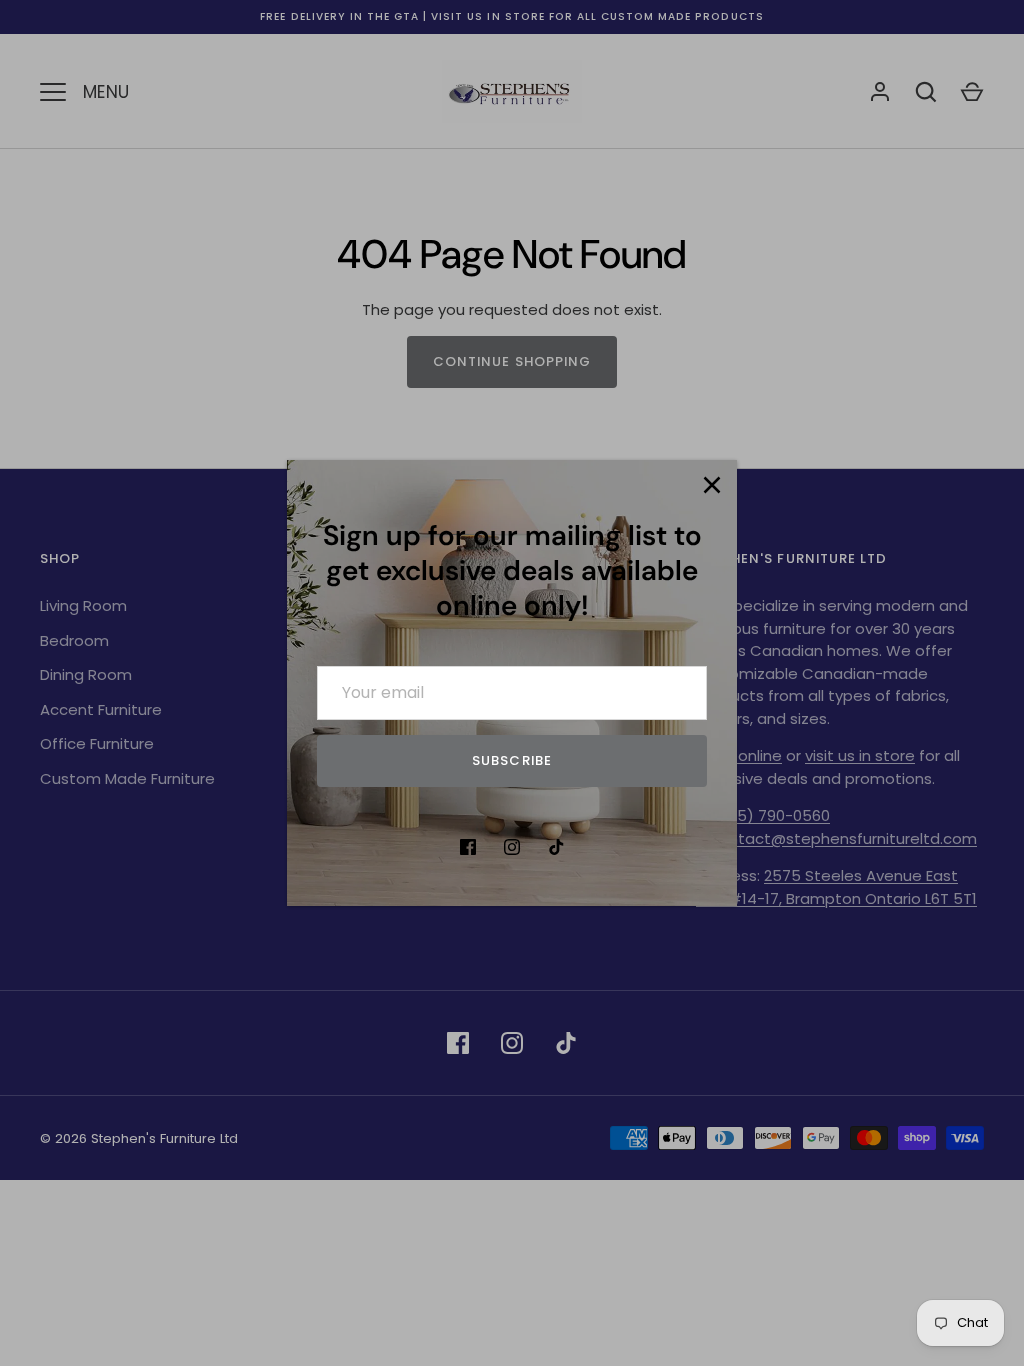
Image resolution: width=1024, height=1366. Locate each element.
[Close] (712, 485)
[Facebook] (468, 847)
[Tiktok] (556, 847)
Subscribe (511, 760)
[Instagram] (512, 847)
